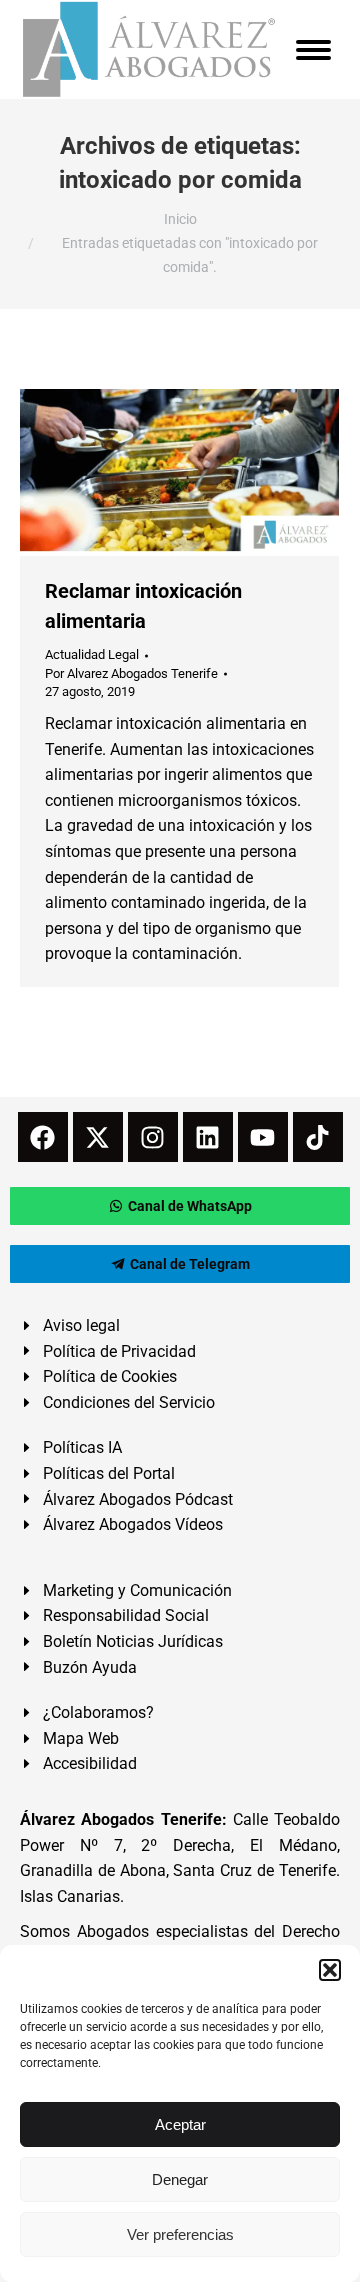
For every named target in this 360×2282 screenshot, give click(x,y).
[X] (98, 1137)
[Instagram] (153, 1137)
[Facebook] (43, 1137)
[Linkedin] (208, 1137)
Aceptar (180, 2124)
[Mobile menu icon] (313, 50)
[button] (330, 1970)
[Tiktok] (318, 1137)
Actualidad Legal (92, 654)
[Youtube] (263, 1137)
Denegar (180, 2179)
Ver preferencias (180, 2234)
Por (131, 673)
